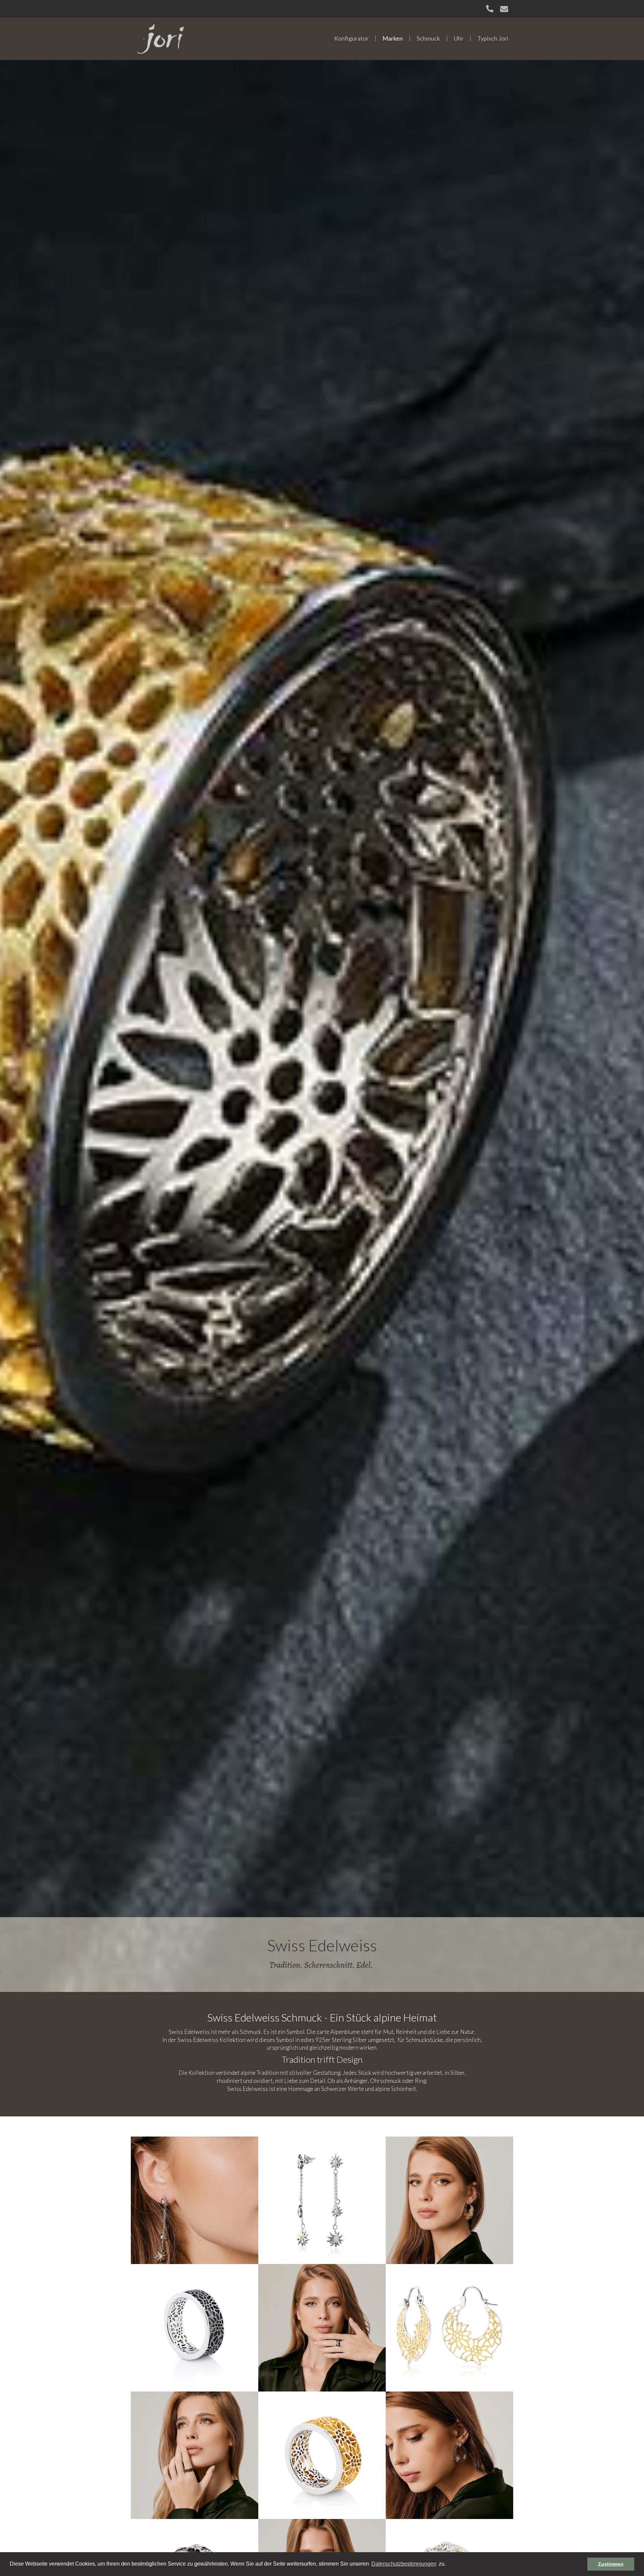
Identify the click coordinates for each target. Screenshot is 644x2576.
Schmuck (428, 38)
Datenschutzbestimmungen (404, 2564)
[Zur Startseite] (161, 38)
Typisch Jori (493, 38)
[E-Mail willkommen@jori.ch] (504, 9)
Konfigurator (351, 38)
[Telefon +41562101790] (490, 9)
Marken (393, 38)
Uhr (459, 38)
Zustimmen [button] (611, 2564)
